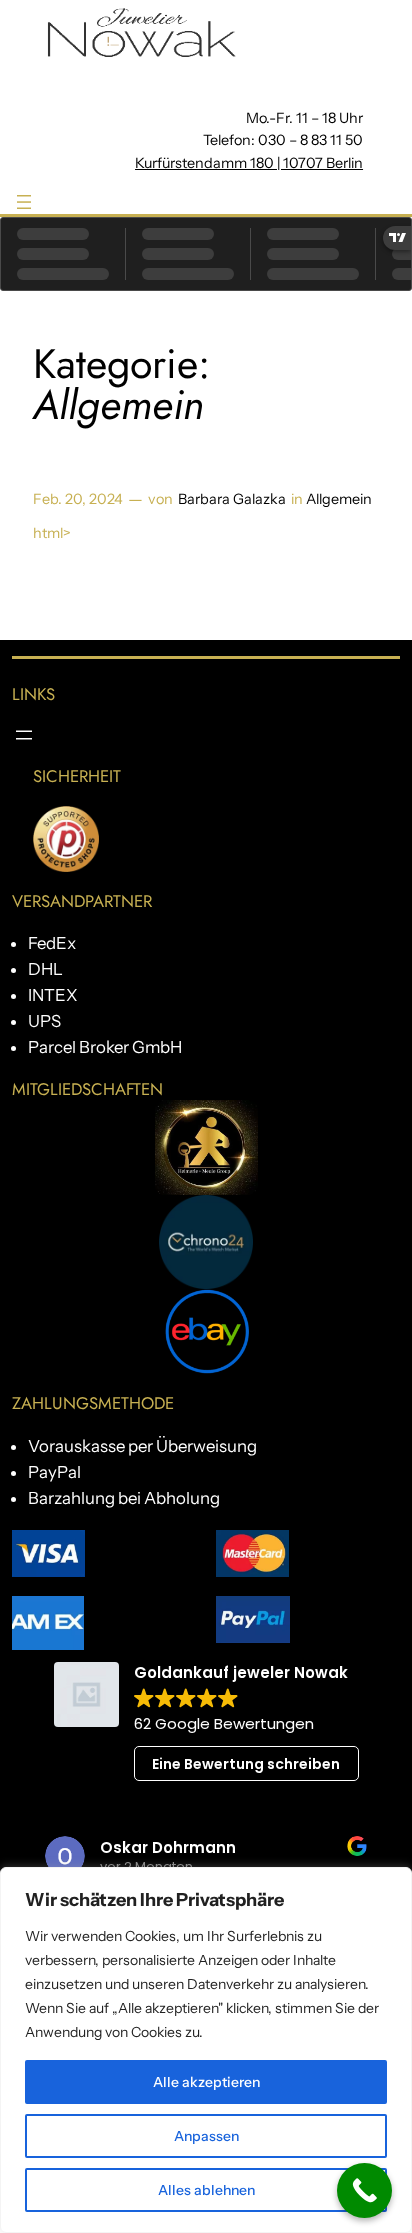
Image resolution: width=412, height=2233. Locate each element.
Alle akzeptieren (206, 2082)
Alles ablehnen (206, 2190)
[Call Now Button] (364, 2190)
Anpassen (206, 2136)
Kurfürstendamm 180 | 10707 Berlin (249, 163)
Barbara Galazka (232, 499)
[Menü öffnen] (24, 202)
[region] (206, 2050)
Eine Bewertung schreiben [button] (246, 1764)
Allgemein (339, 499)
